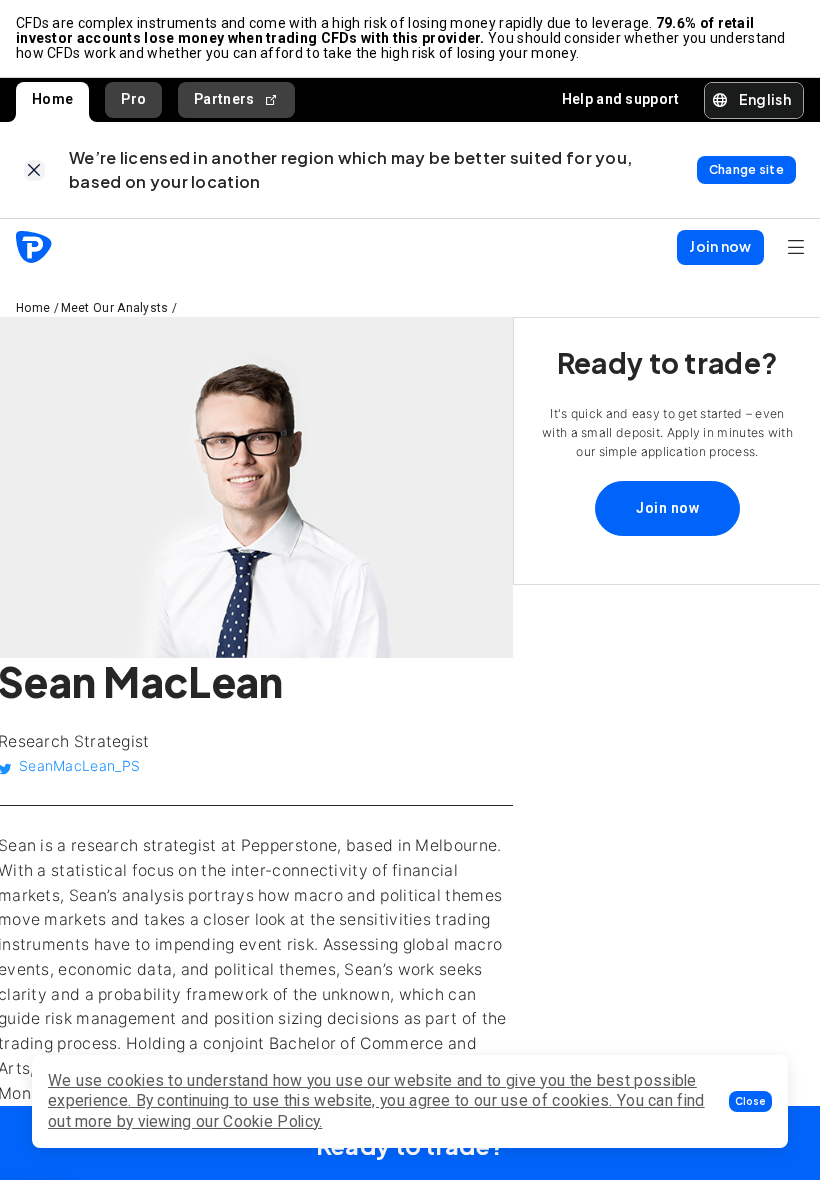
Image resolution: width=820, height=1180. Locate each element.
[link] (34, 170)
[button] (750, 1101)
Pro (133, 99)
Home (52, 99)
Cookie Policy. (272, 1121)
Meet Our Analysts (115, 308)
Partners (224, 99)
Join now (667, 508)
